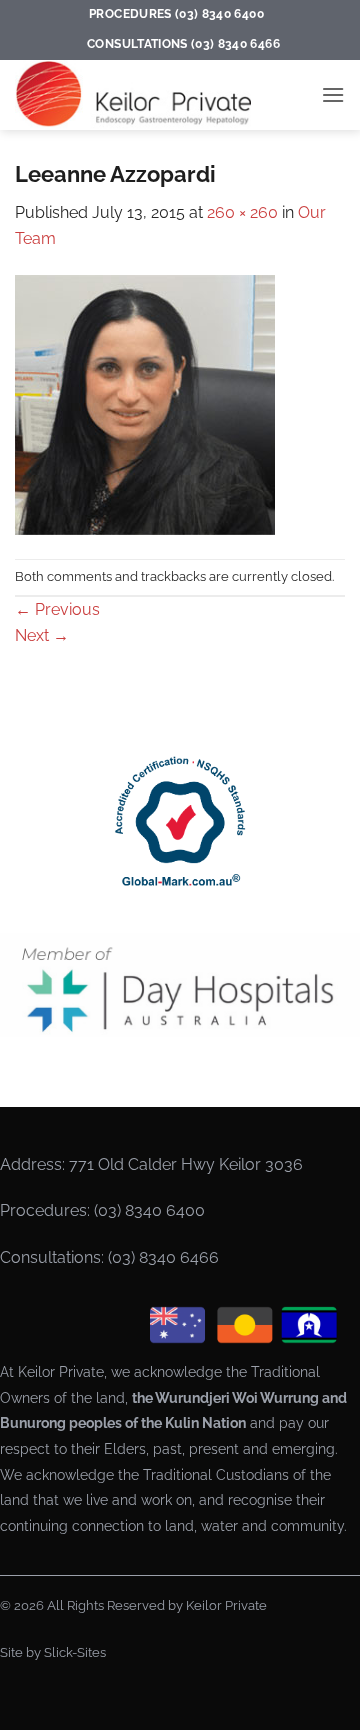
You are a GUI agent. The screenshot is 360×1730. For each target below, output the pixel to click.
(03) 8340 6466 (163, 1257)
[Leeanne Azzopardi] (145, 404)
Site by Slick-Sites (53, 1652)
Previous (57, 609)
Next (42, 635)
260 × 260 (242, 212)
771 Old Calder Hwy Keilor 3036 (186, 1164)
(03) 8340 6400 (149, 1210)
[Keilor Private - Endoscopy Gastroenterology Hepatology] (140, 95)
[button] (333, 94)
